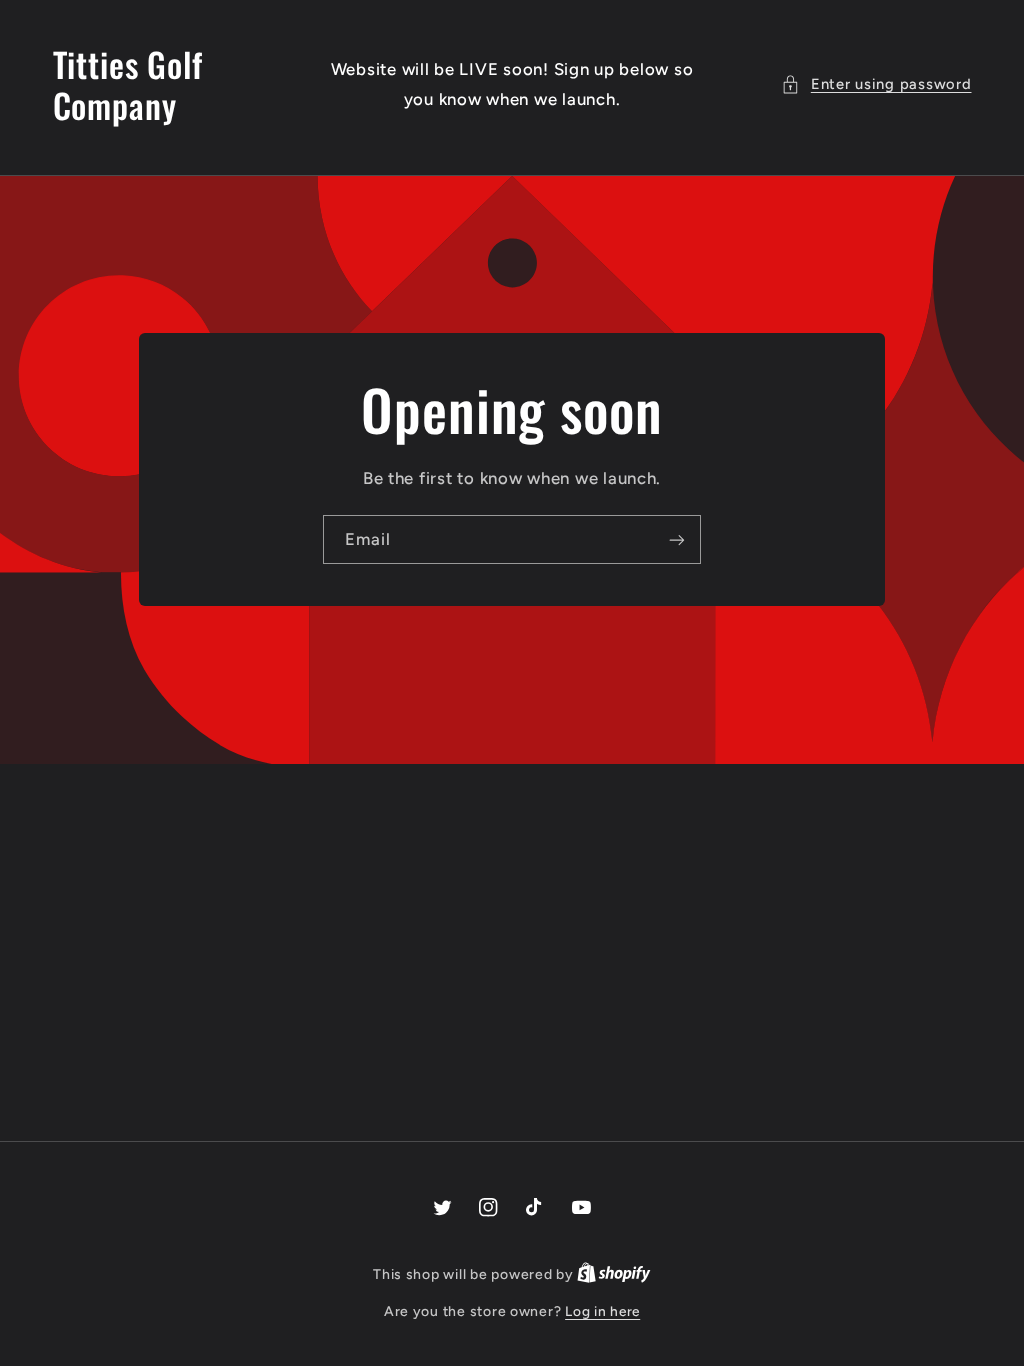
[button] (876, 85)
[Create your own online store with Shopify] (614, 1274)
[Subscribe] (677, 539)
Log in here (602, 1311)
